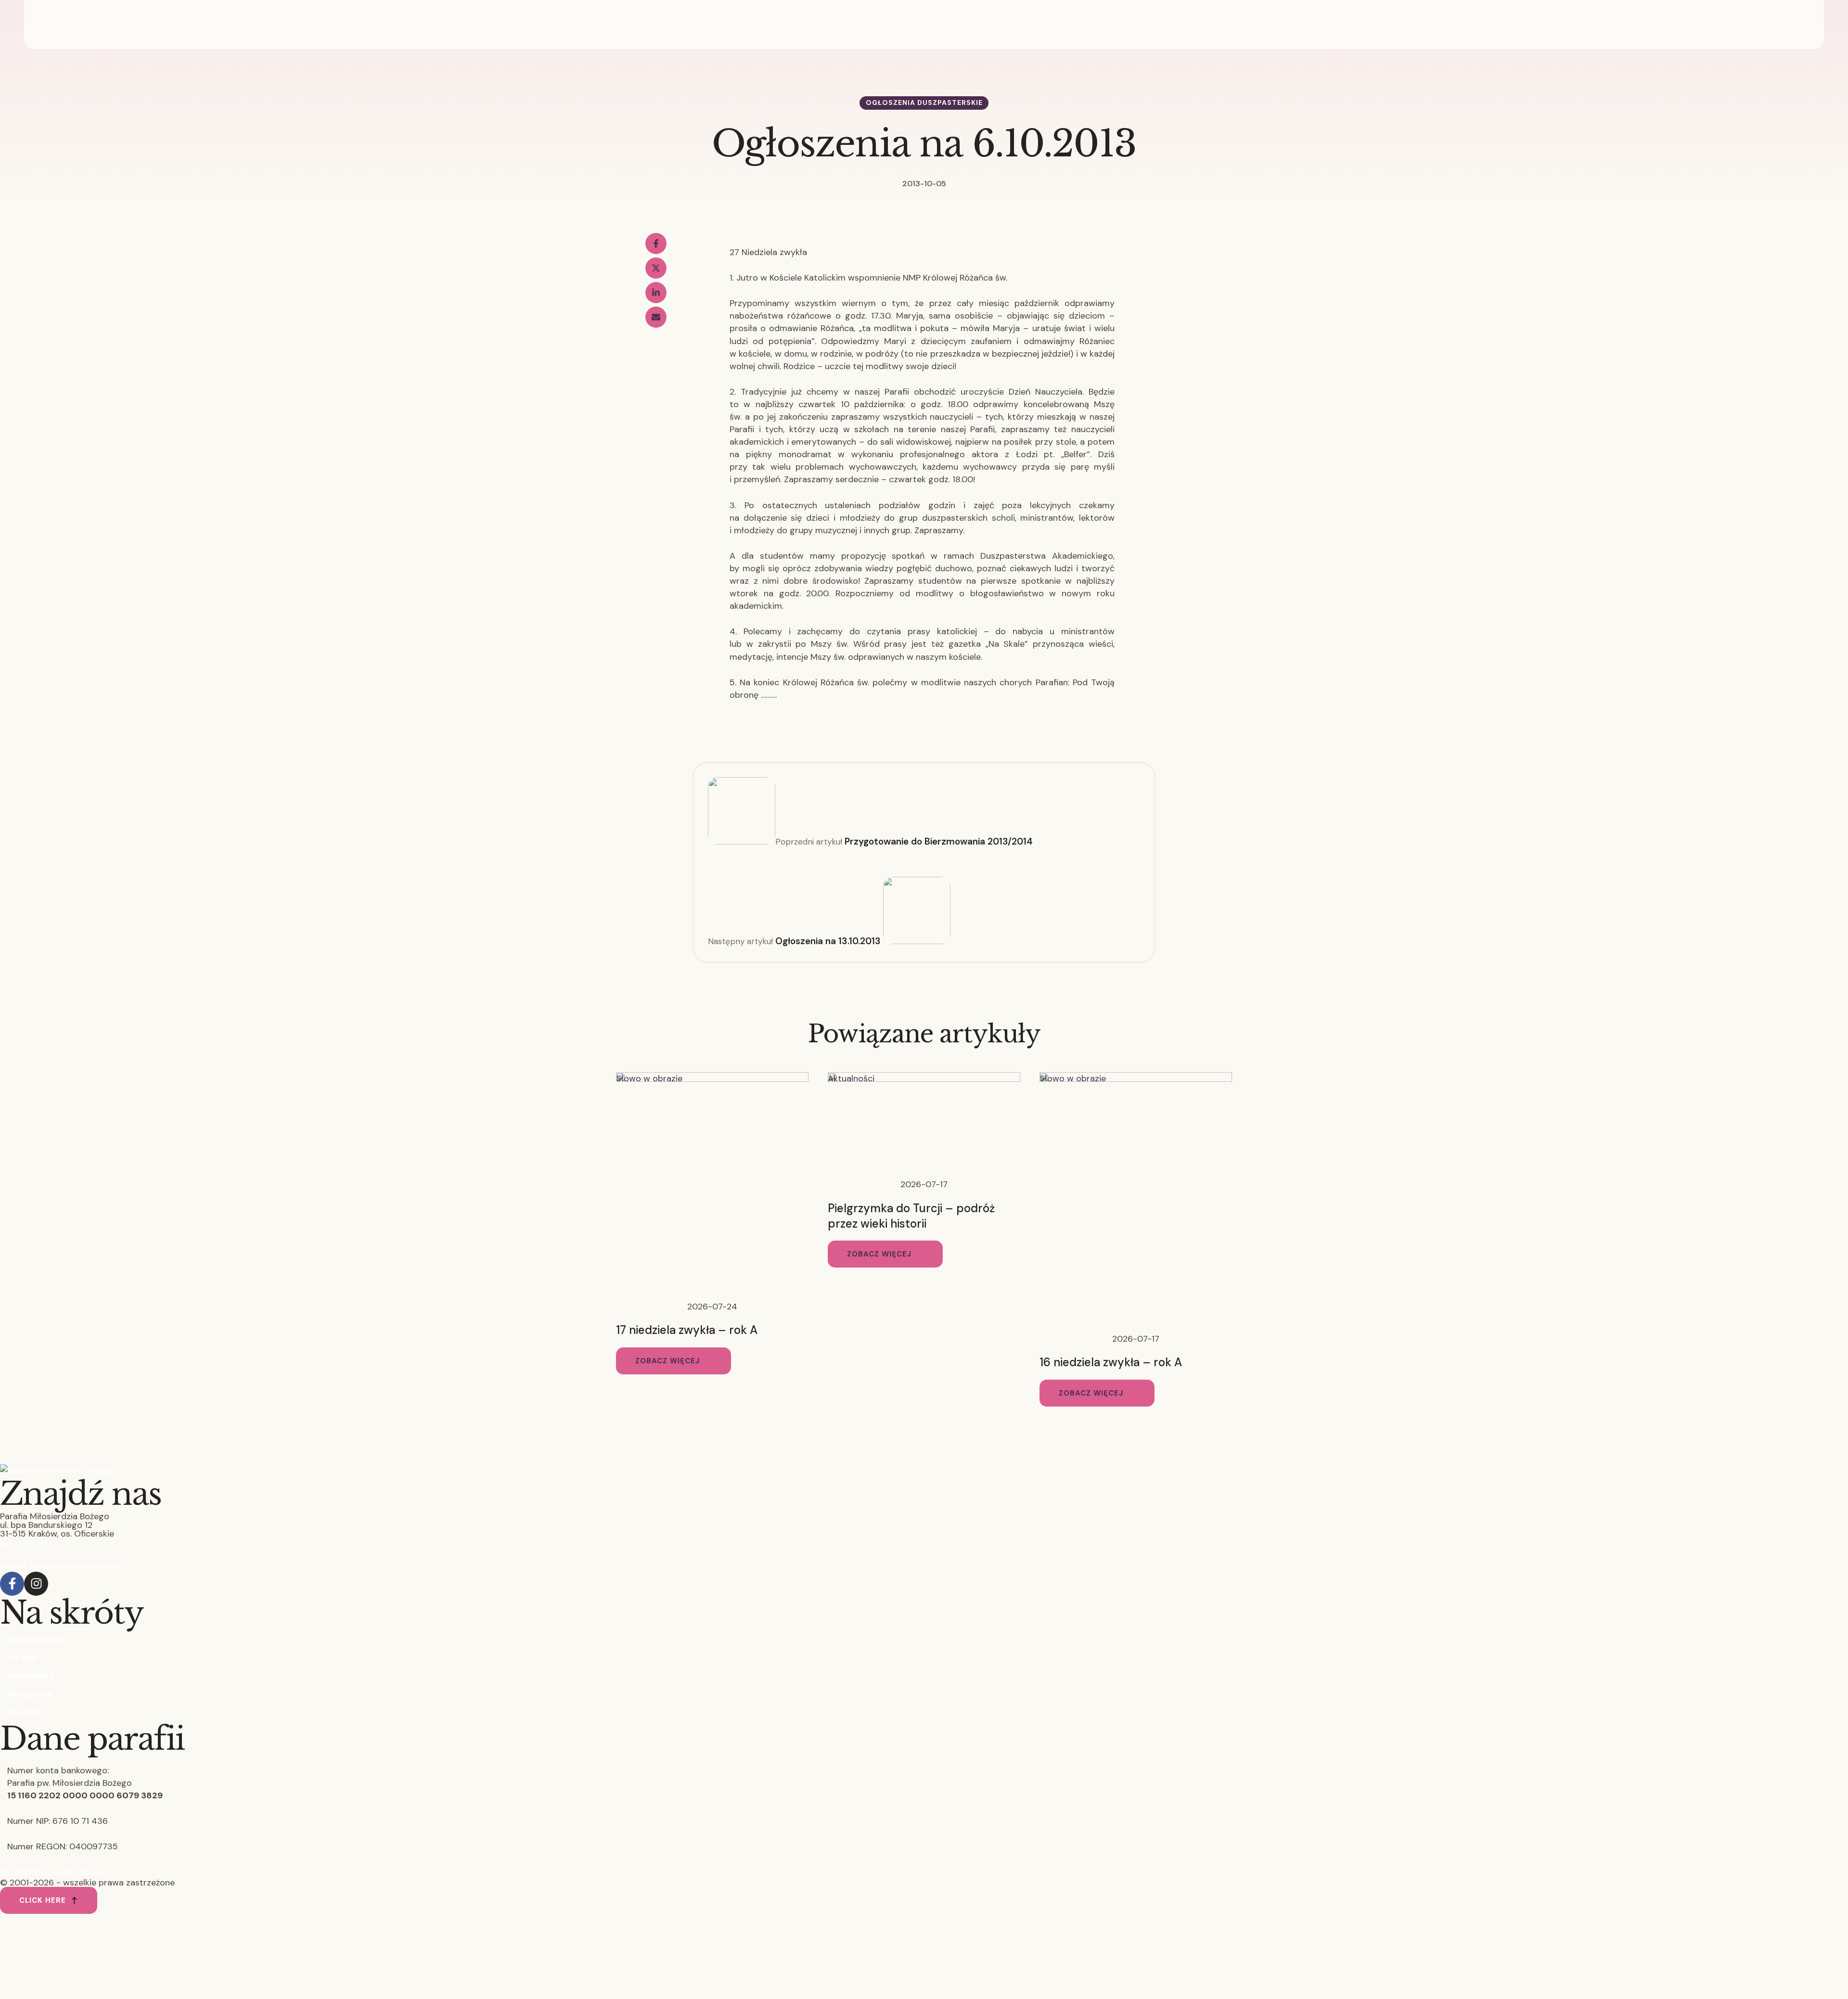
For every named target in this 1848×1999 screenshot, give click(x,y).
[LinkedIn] (656, 293)
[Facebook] (656, 243)
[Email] (656, 317)
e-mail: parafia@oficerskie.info (60, 1565)
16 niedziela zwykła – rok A (1111, 1362)
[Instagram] (36, 1584)
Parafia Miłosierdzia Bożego (55, 1872)
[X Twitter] (656, 268)
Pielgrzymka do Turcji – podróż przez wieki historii (911, 1216)
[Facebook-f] (12, 1584)
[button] (674, 1361)
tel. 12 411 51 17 (28, 1544)
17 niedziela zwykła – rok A (687, 1330)
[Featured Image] (712, 1079)
